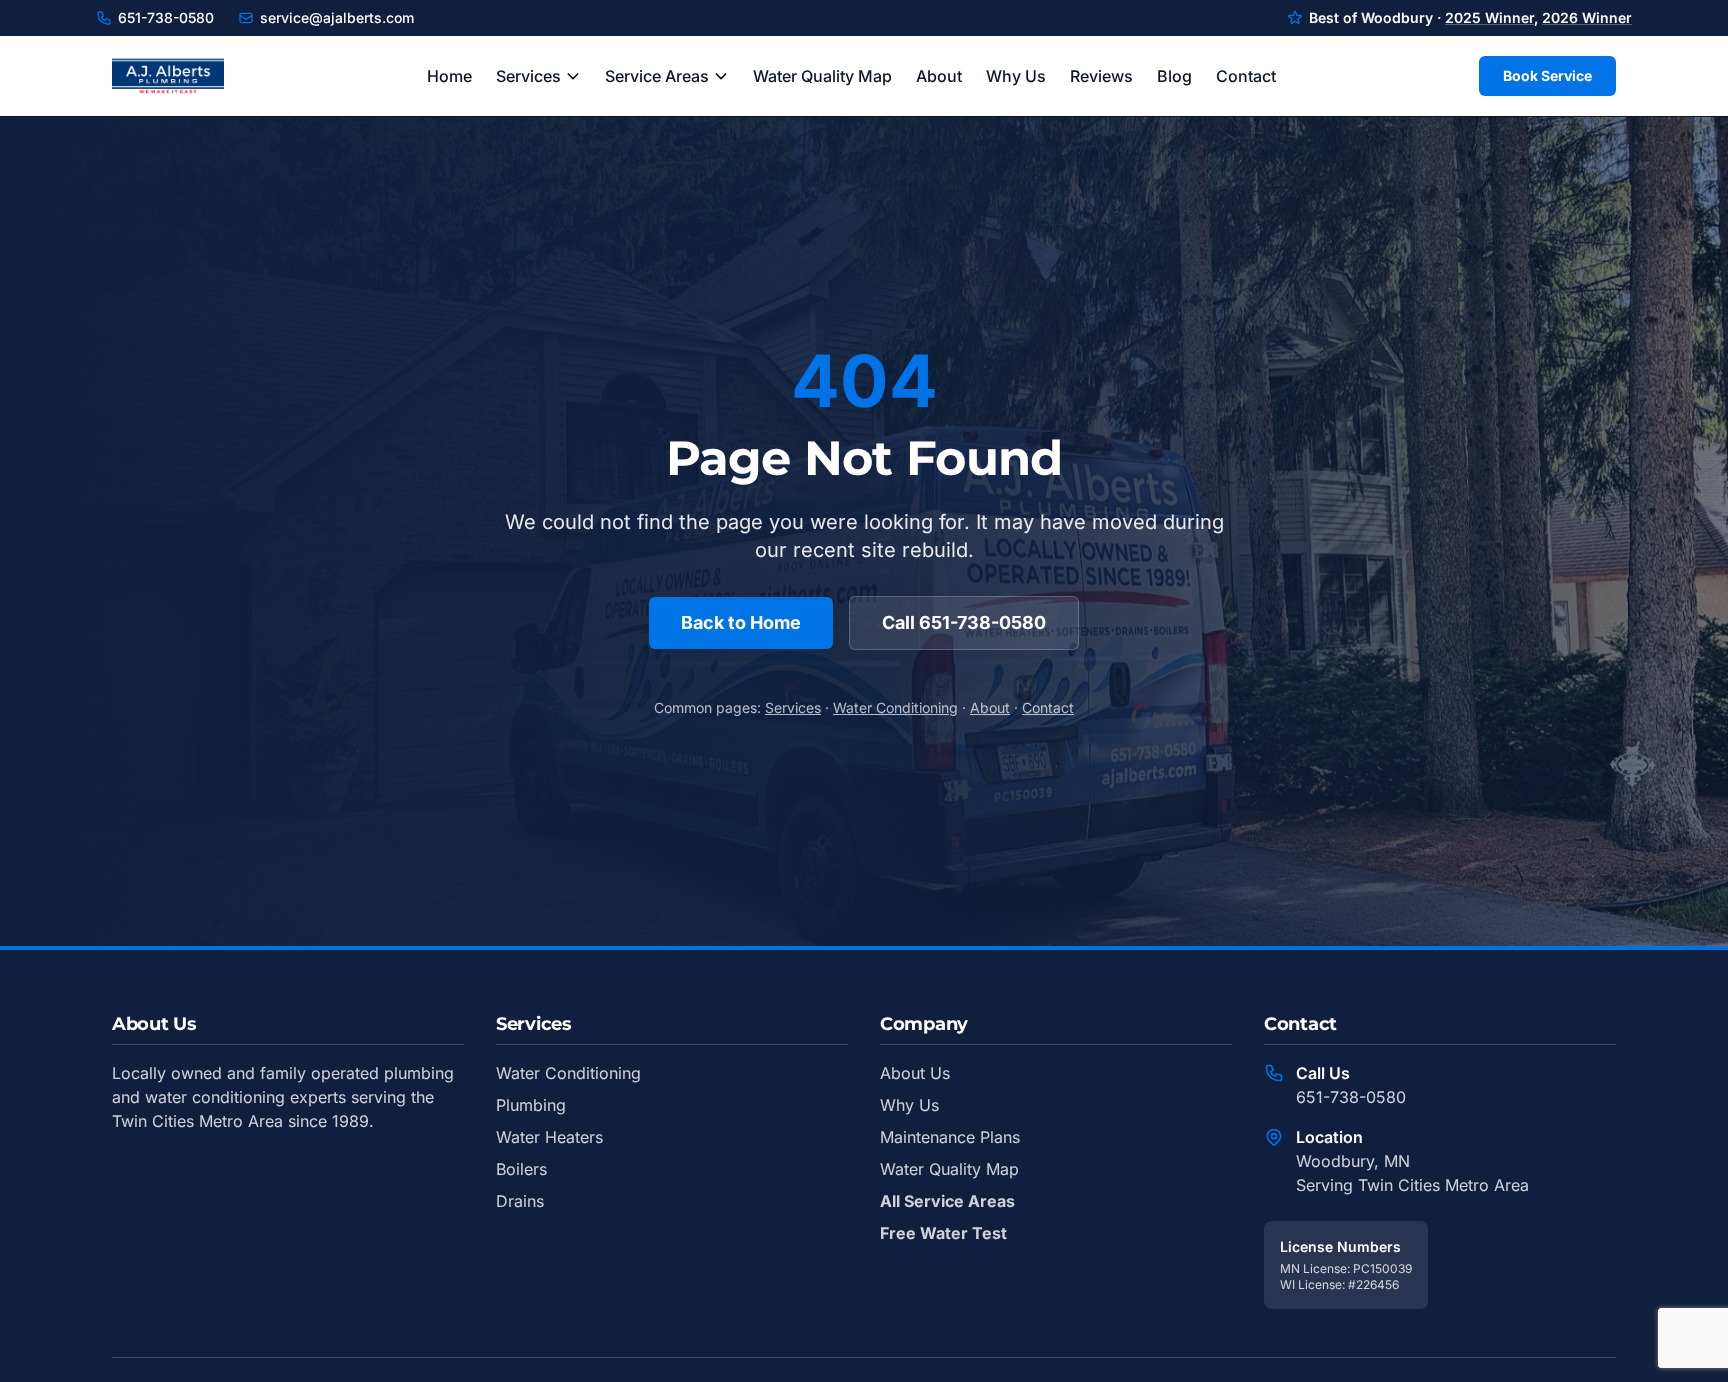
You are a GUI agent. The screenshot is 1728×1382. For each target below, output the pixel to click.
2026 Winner (1587, 17)
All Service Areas (947, 1201)
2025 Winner (1489, 17)
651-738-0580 (166, 17)
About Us (915, 1073)
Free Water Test (943, 1233)
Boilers (521, 1169)
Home (449, 76)
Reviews (1101, 76)
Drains (520, 1201)
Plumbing (531, 1105)
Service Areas (657, 76)
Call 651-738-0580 (964, 622)
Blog (1174, 76)
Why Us (1016, 76)
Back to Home (741, 622)
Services (528, 76)
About (939, 76)
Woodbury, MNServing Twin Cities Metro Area (1412, 1173)
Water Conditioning (895, 707)
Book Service (1547, 75)
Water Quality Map (822, 76)
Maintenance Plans (950, 1137)
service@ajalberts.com (337, 17)
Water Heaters (549, 1137)
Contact (1246, 76)
